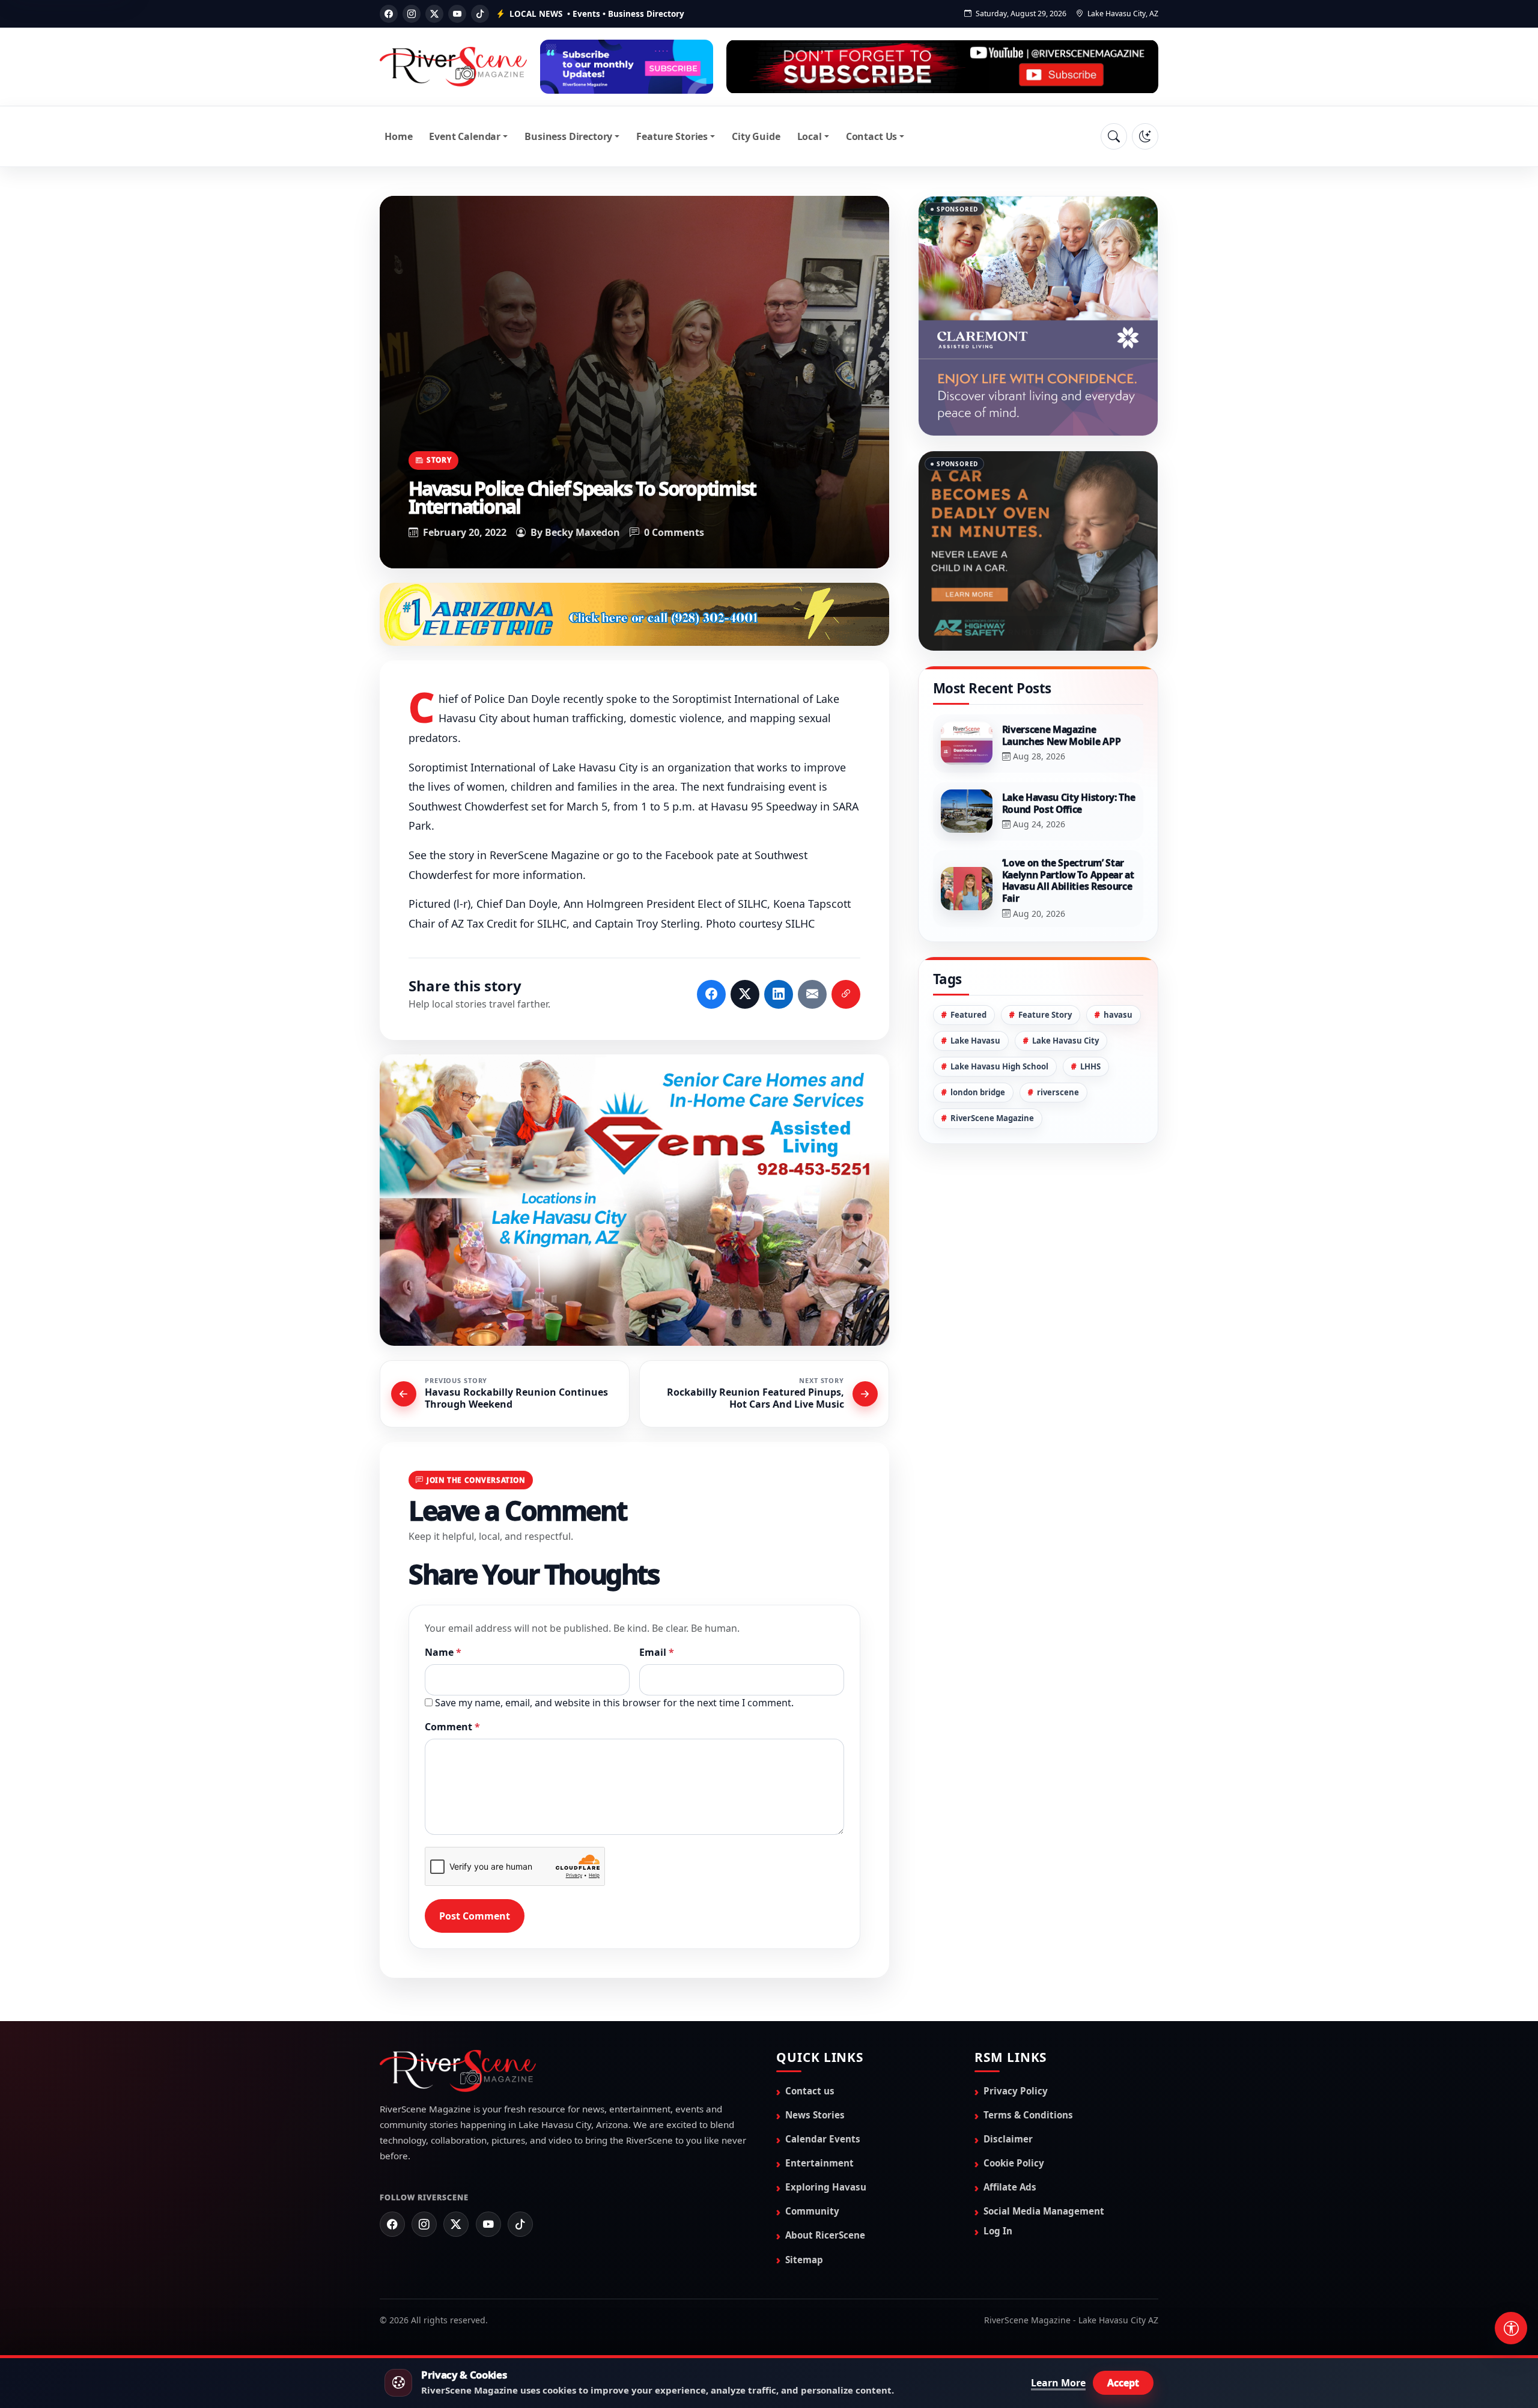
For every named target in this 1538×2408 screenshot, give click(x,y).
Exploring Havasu (826, 2188)
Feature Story (1045, 955)
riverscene (1058, 1032)
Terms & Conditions (1028, 2116)
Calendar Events (823, 2140)
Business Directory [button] (568, 136)
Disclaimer (1008, 2140)
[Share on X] (745, 996)
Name (443, 1653)
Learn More (1058, 2383)
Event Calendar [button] (465, 136)
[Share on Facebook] (711, 996)
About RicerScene (825, 2236)
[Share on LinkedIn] (779, 996)
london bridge (978, 1032)
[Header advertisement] (627, 67)
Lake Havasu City (1065, 981)
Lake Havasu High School (999, 1006)
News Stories (815, 2116)
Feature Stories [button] (672, 136)
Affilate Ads (1010, 2188)
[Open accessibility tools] (1511, 2328)
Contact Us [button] (871, 136)
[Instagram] (412, 14)
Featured (968, 955)
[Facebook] (389, 14)
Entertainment (819, 2164)
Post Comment (475, 1917)
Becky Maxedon (582, 532)
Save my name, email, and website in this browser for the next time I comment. (614, 1703)
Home (398, 136)
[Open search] (1114, 136)
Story (439, 460)
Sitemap (804, 2260)
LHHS (1090, 1006)
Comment (452, 1727)
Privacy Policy (1016, 2092)
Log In (998, 2232)
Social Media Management (1044, 2212)
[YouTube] (457, 14)
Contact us (810, 2092)
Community (812, 2212)
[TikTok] (480, 14)
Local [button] (810, 136)
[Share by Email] (812, 996)
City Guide (756, 136)
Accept (1123, 2383)
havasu (1118, 955)
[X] (434, 14)
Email (657, 1653)
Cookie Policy (1014, 2164)
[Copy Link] (846, 996)
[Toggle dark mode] (1145, 136)
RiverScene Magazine (992, 1058)
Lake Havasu (975, 981)
